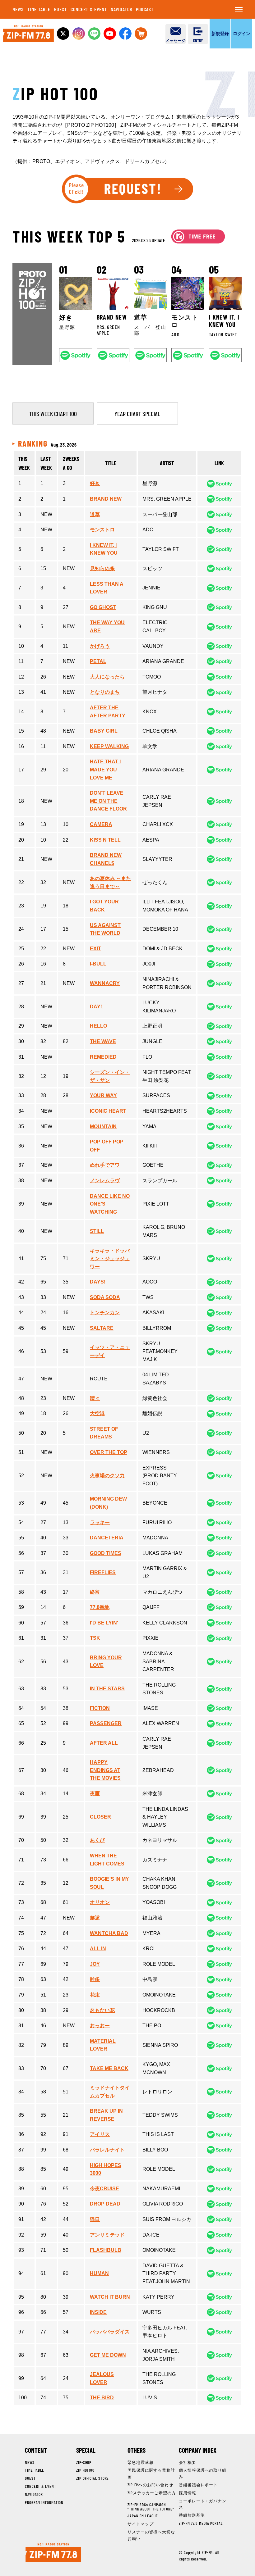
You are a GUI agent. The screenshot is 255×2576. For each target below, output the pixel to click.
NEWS (18, 9)
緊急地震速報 (140, 2462)
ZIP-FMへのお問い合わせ (150, 2485)
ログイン (242, 33)
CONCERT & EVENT (89, 9)
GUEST (61, 9)
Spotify (75, 355)
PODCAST (145, 9)
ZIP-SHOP (84, 2462)
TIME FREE (198, 236)
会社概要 (188, 2462)
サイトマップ (140, 2524)
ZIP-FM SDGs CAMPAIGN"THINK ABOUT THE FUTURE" (151, 2507)
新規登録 (220, 33)
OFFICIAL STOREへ (141, 34)
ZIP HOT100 (85, 2470)
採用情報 (188, 2493)
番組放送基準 (192, 2515)
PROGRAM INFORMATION (44, 2502)
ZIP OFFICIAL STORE (93, 2478)
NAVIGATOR (121, 9)
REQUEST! (127, 189)
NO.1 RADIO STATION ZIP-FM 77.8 (28, 34)
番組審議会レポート (198, 2485)
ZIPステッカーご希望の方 (152, 2493)
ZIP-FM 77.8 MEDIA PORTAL (201, 2523)
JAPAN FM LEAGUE (143, 2516)
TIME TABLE (39, 9)
